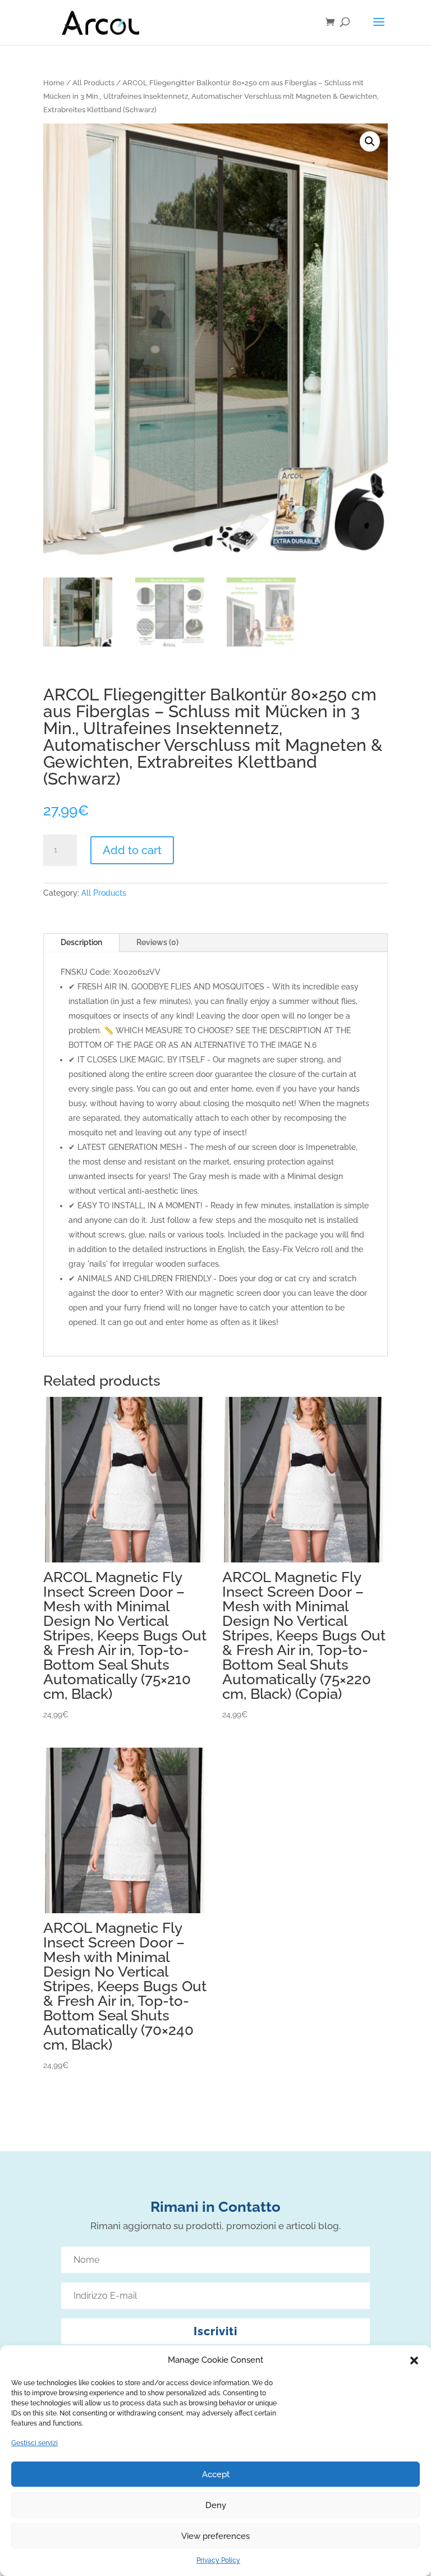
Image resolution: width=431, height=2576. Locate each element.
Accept (216, 2474)
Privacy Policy (218, 2560)
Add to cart (132, 850)
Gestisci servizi (35, 2443)
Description (81, 942)
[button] (414, 2360)
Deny (216, 2505)
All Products (93, 83)
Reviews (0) (157, 942)
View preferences (215, 2536)
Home (54, 83)
